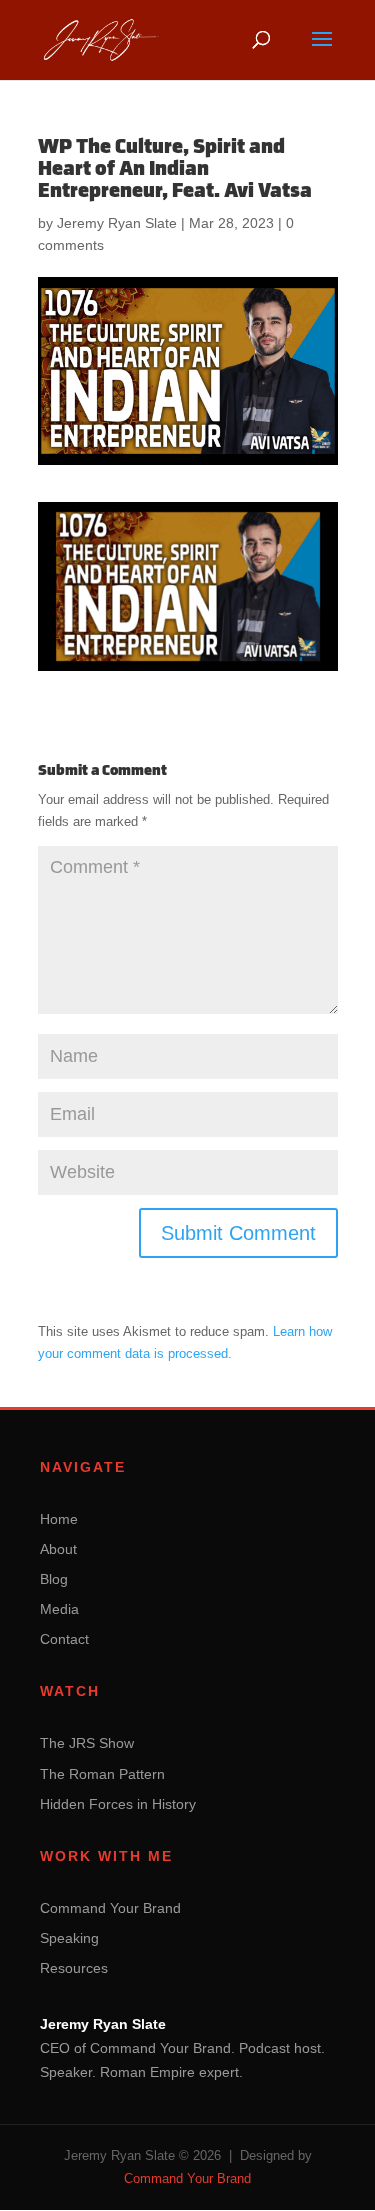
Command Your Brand (110, 1908)
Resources (74, 1968)
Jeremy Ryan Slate (117, 223)
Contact (64, 1639)
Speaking (69, 1938)
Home (59, 1519)
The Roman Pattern (102, 1774)
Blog (54, 1579)
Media (59, 1609)
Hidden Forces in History (118, 1804)
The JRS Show (87, 1743)
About (58, 1549)
